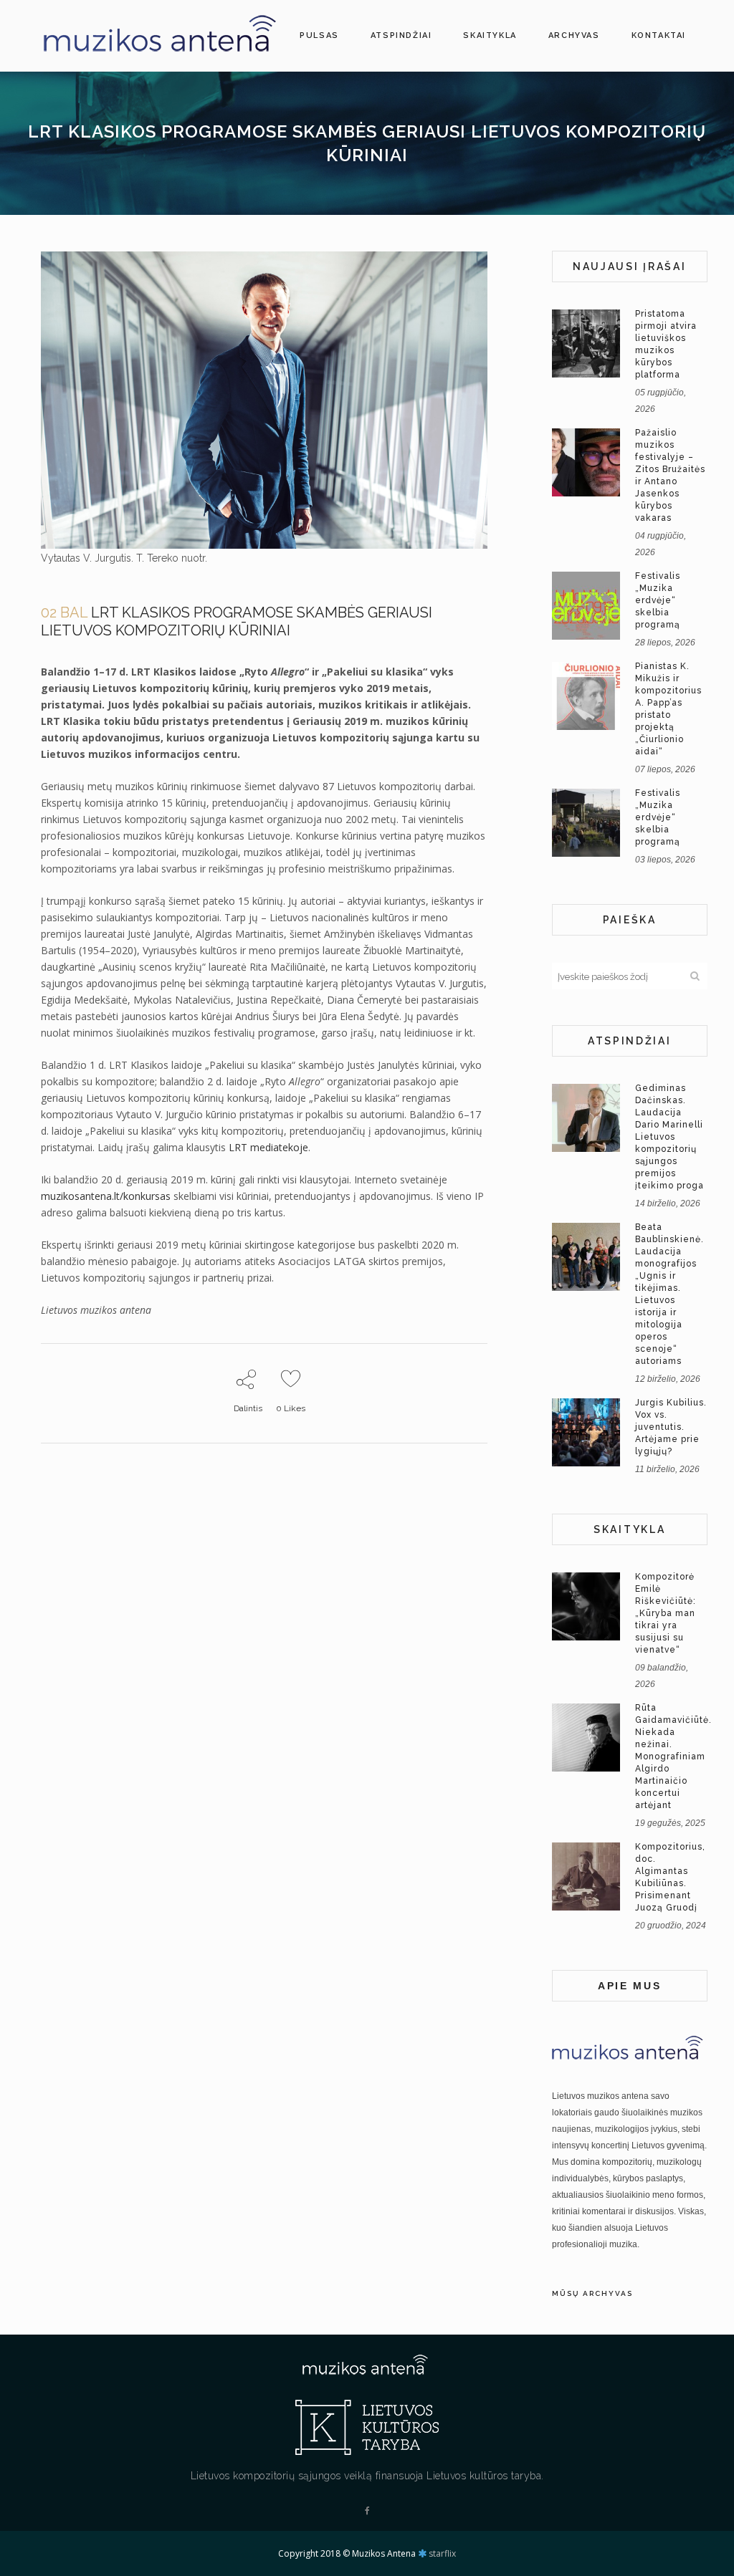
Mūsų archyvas (592, 2293)
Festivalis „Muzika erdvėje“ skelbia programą (658, 600)
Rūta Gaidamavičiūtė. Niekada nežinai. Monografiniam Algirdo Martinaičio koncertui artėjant (673, 1756)
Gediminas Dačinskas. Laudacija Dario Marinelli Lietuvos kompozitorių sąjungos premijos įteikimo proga (669, 1137)
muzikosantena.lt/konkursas (106, 1196)
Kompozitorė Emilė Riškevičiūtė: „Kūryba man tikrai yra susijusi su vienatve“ (666, 1613)
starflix (442, 2553)
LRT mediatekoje (268, 1147)
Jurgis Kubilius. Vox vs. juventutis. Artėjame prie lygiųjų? (671, 1427)
